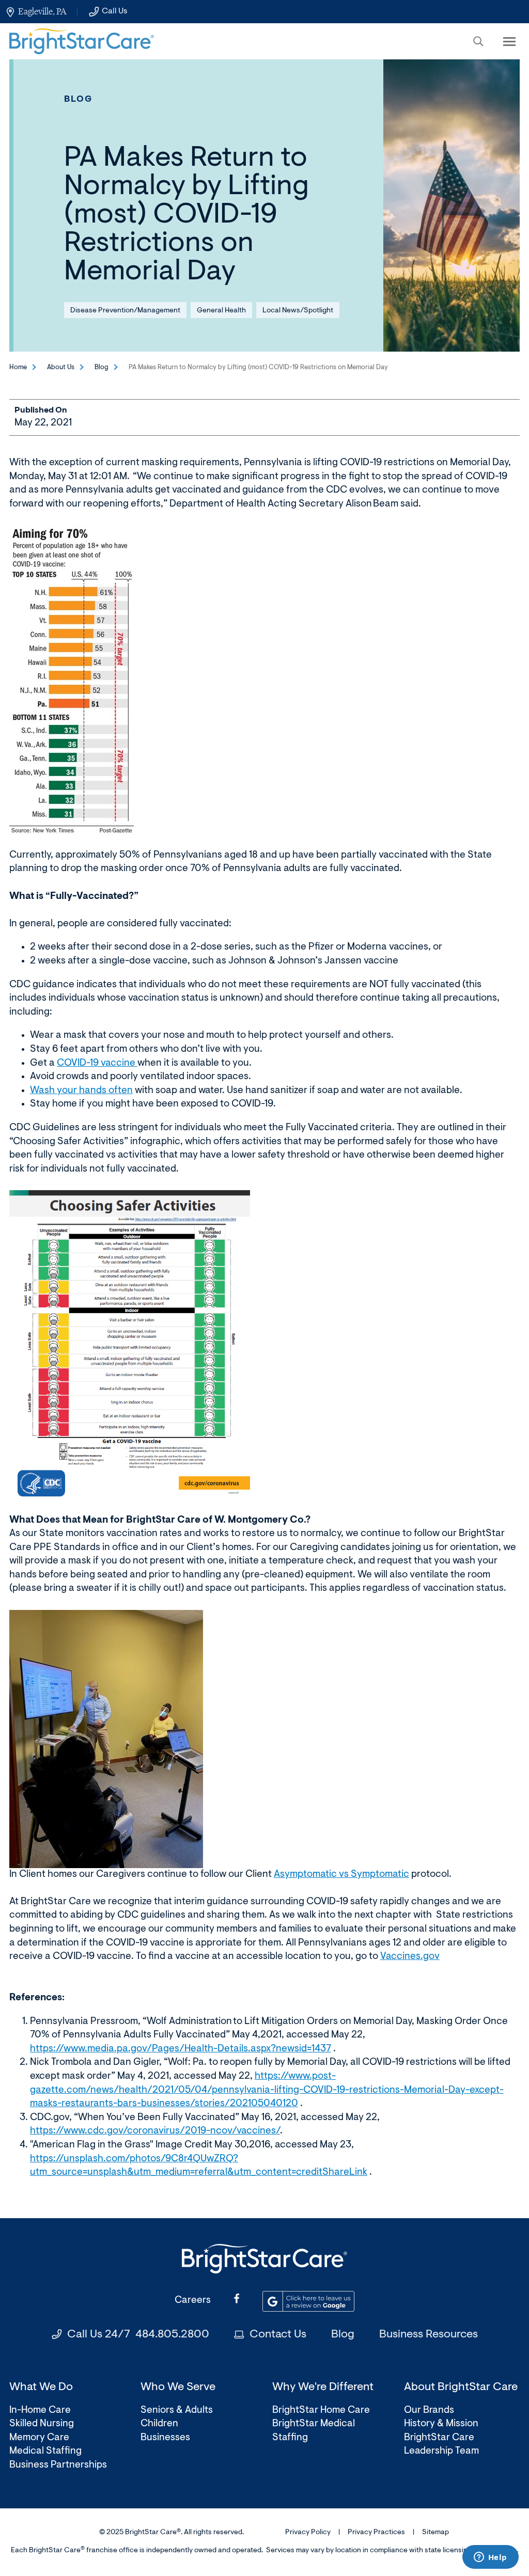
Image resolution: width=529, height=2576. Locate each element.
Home (18, 367)
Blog (79, 99)
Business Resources (429, 2335)
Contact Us (278, 2335)
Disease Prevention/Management (125, 311)
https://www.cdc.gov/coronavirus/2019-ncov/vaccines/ (155, 2131)
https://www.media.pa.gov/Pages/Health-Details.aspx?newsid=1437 (181, 2049)
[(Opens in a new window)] (72, 680)
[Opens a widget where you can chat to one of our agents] (490, 2558)
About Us (61, 367)
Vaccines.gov (410, 1957)
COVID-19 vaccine (97, 1063)
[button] (478, 41)
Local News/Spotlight (298, 311)
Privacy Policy (308, 2533)
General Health (221, 311)
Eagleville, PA (42, 11)
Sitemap (435, 2533)
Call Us (114, 11)
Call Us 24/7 (138, 2335)
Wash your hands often (81, 1091)
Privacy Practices (376, 2533)
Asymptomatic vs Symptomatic (341, 1875)
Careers (193, 2301)
